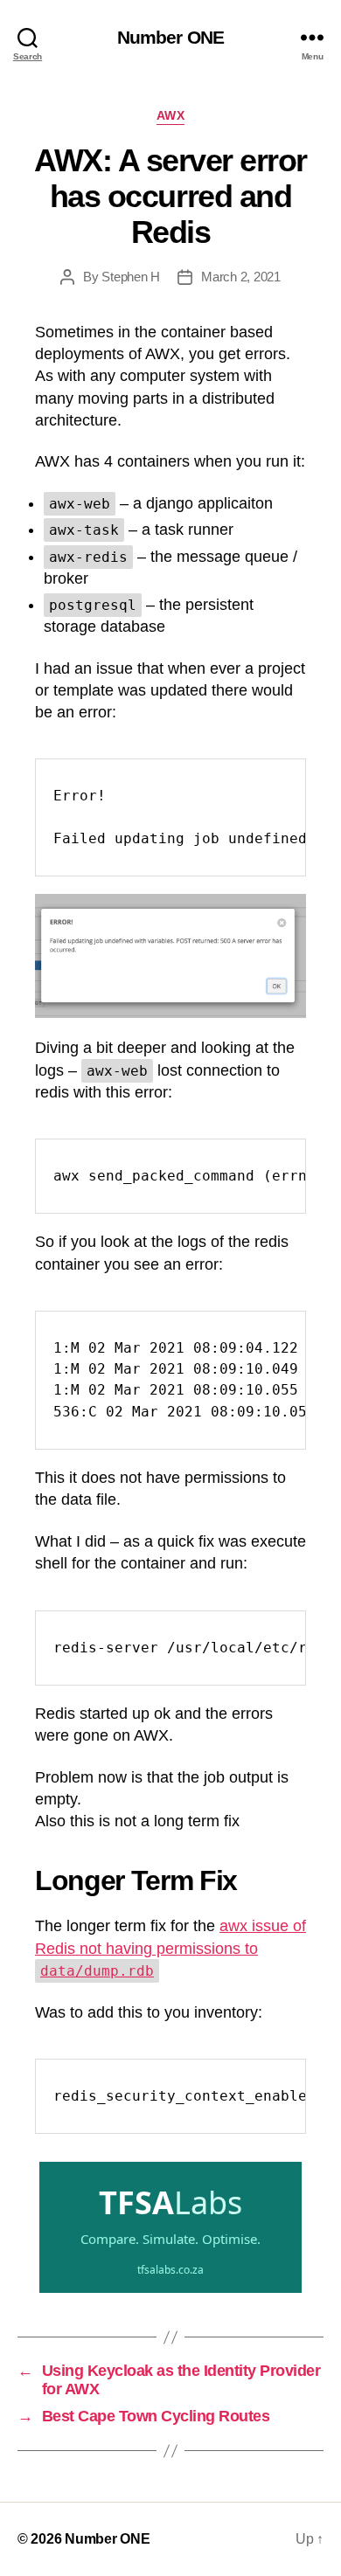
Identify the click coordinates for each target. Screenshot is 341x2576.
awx (171, 115)
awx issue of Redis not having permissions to (170, 1948)
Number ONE (170, 37)
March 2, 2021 (241, 277)
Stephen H (131, 277)
